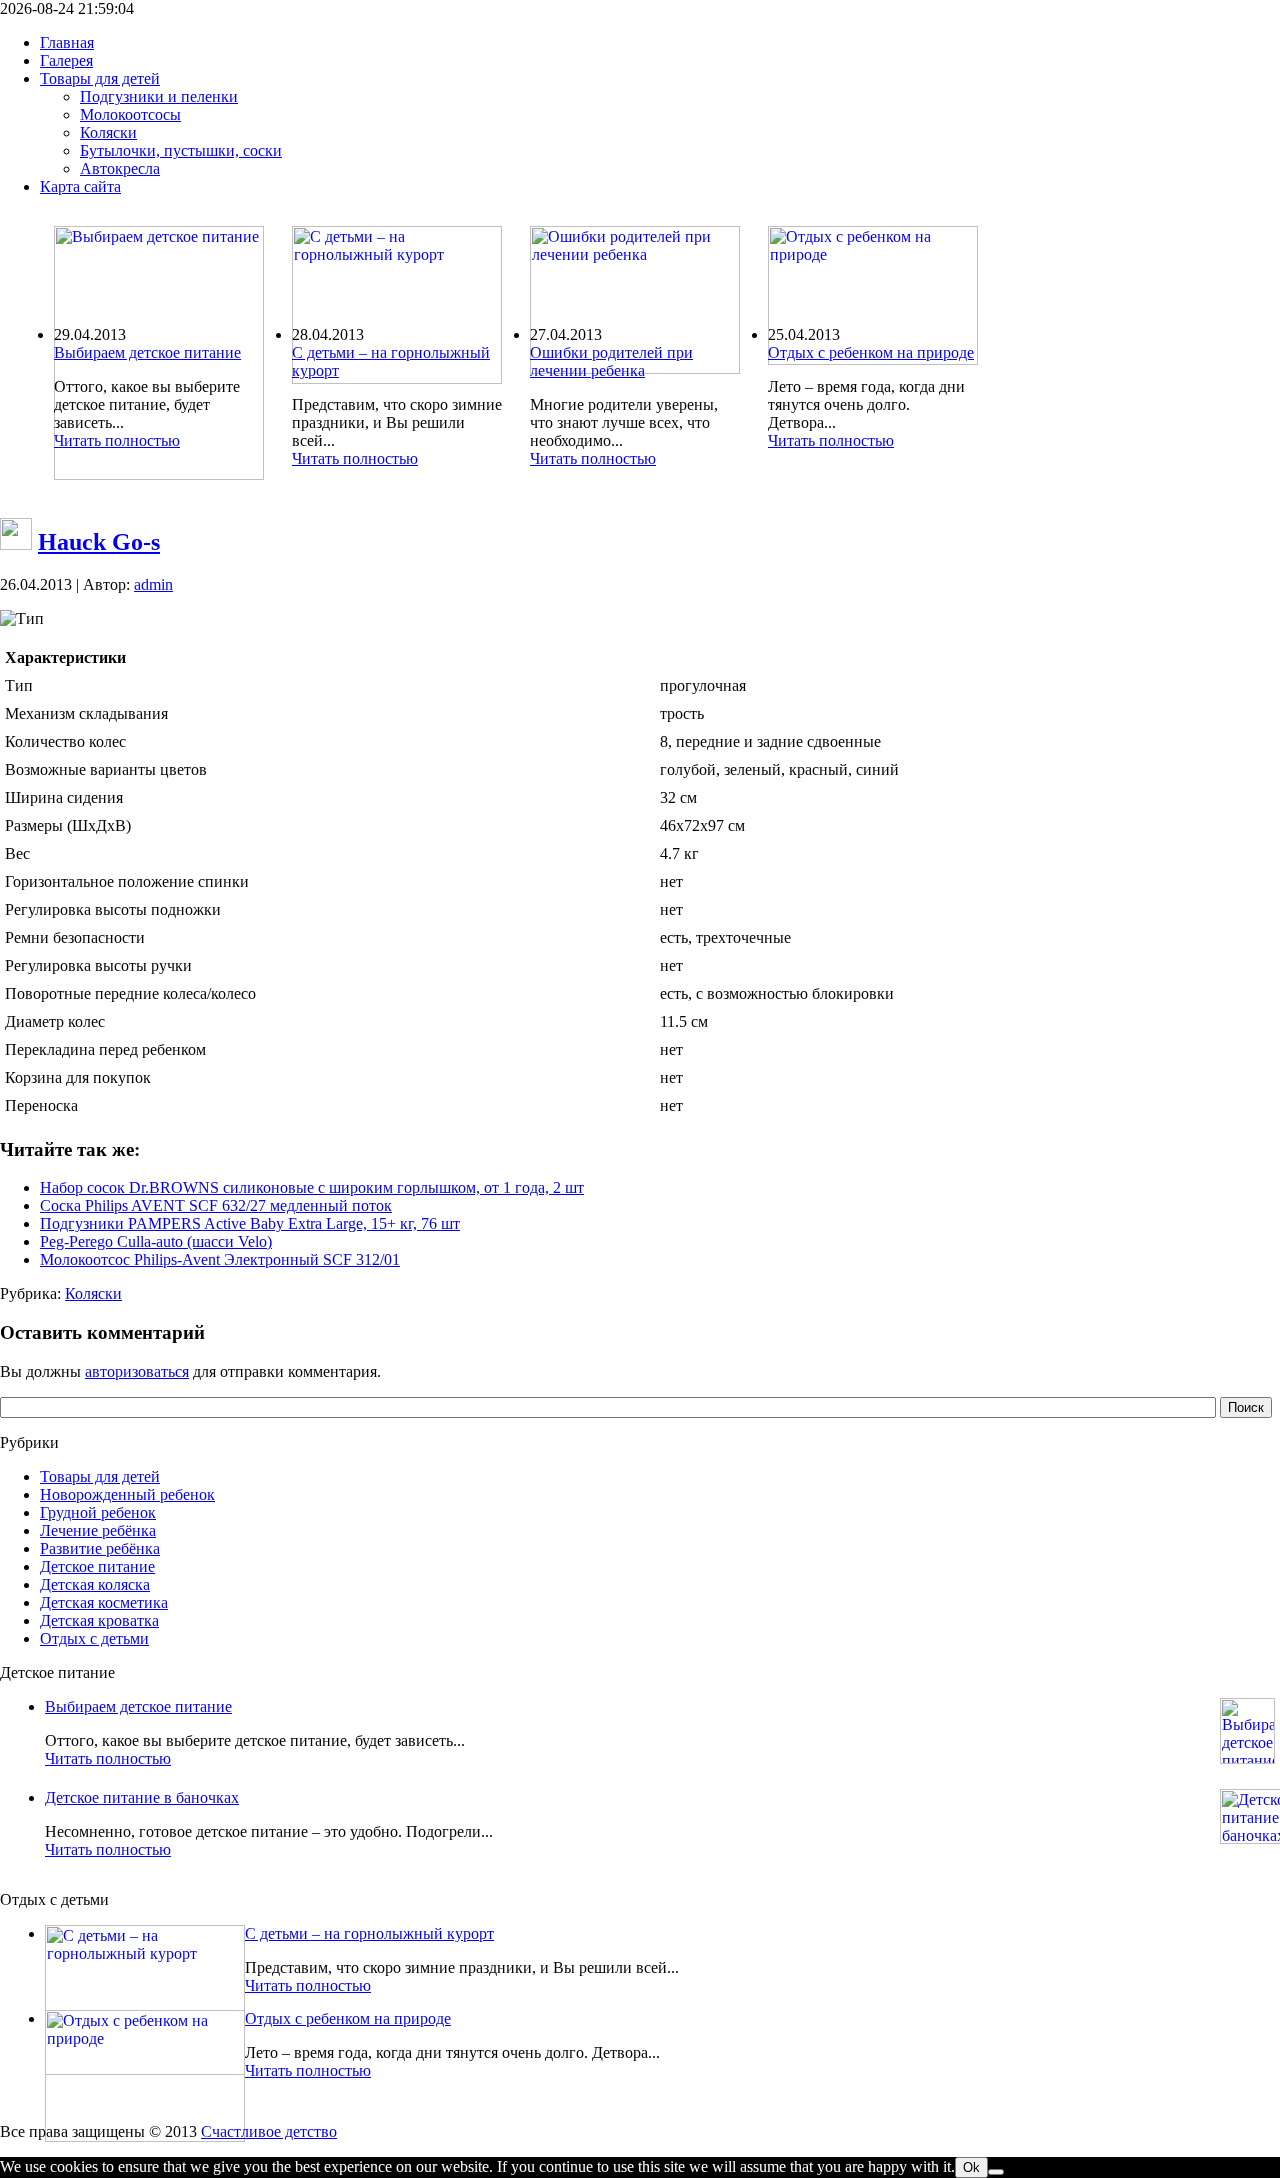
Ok (971, 2167)
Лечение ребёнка (98, 1530)
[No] (996, 2172)
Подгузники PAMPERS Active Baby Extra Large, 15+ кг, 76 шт (250, 1223)
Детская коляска (95, 1584)
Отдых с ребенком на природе (871, 352)
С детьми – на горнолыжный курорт (369, 1933)
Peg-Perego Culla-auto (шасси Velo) (156, 1241)
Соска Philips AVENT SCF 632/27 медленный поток (216, 1205)
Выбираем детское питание (147, 352)
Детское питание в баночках (142, 1797)
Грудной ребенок (98, 1512)
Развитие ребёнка (100, 1548)
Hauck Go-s (99, 542)
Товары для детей (100, 1476)
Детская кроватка (99, 1620)
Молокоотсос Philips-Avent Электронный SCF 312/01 (220, 1259)
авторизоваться (137, 1371)
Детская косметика (104, 1602)
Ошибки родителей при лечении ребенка (611, 361)
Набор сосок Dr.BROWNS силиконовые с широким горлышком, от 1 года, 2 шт (312, 1187)
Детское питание (97, 1566)
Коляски (93, 1293)
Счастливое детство (269, 2131)
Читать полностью (117, 440)
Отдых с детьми (94, 1638)
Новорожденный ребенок (127, 1494)
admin (153, 584)
